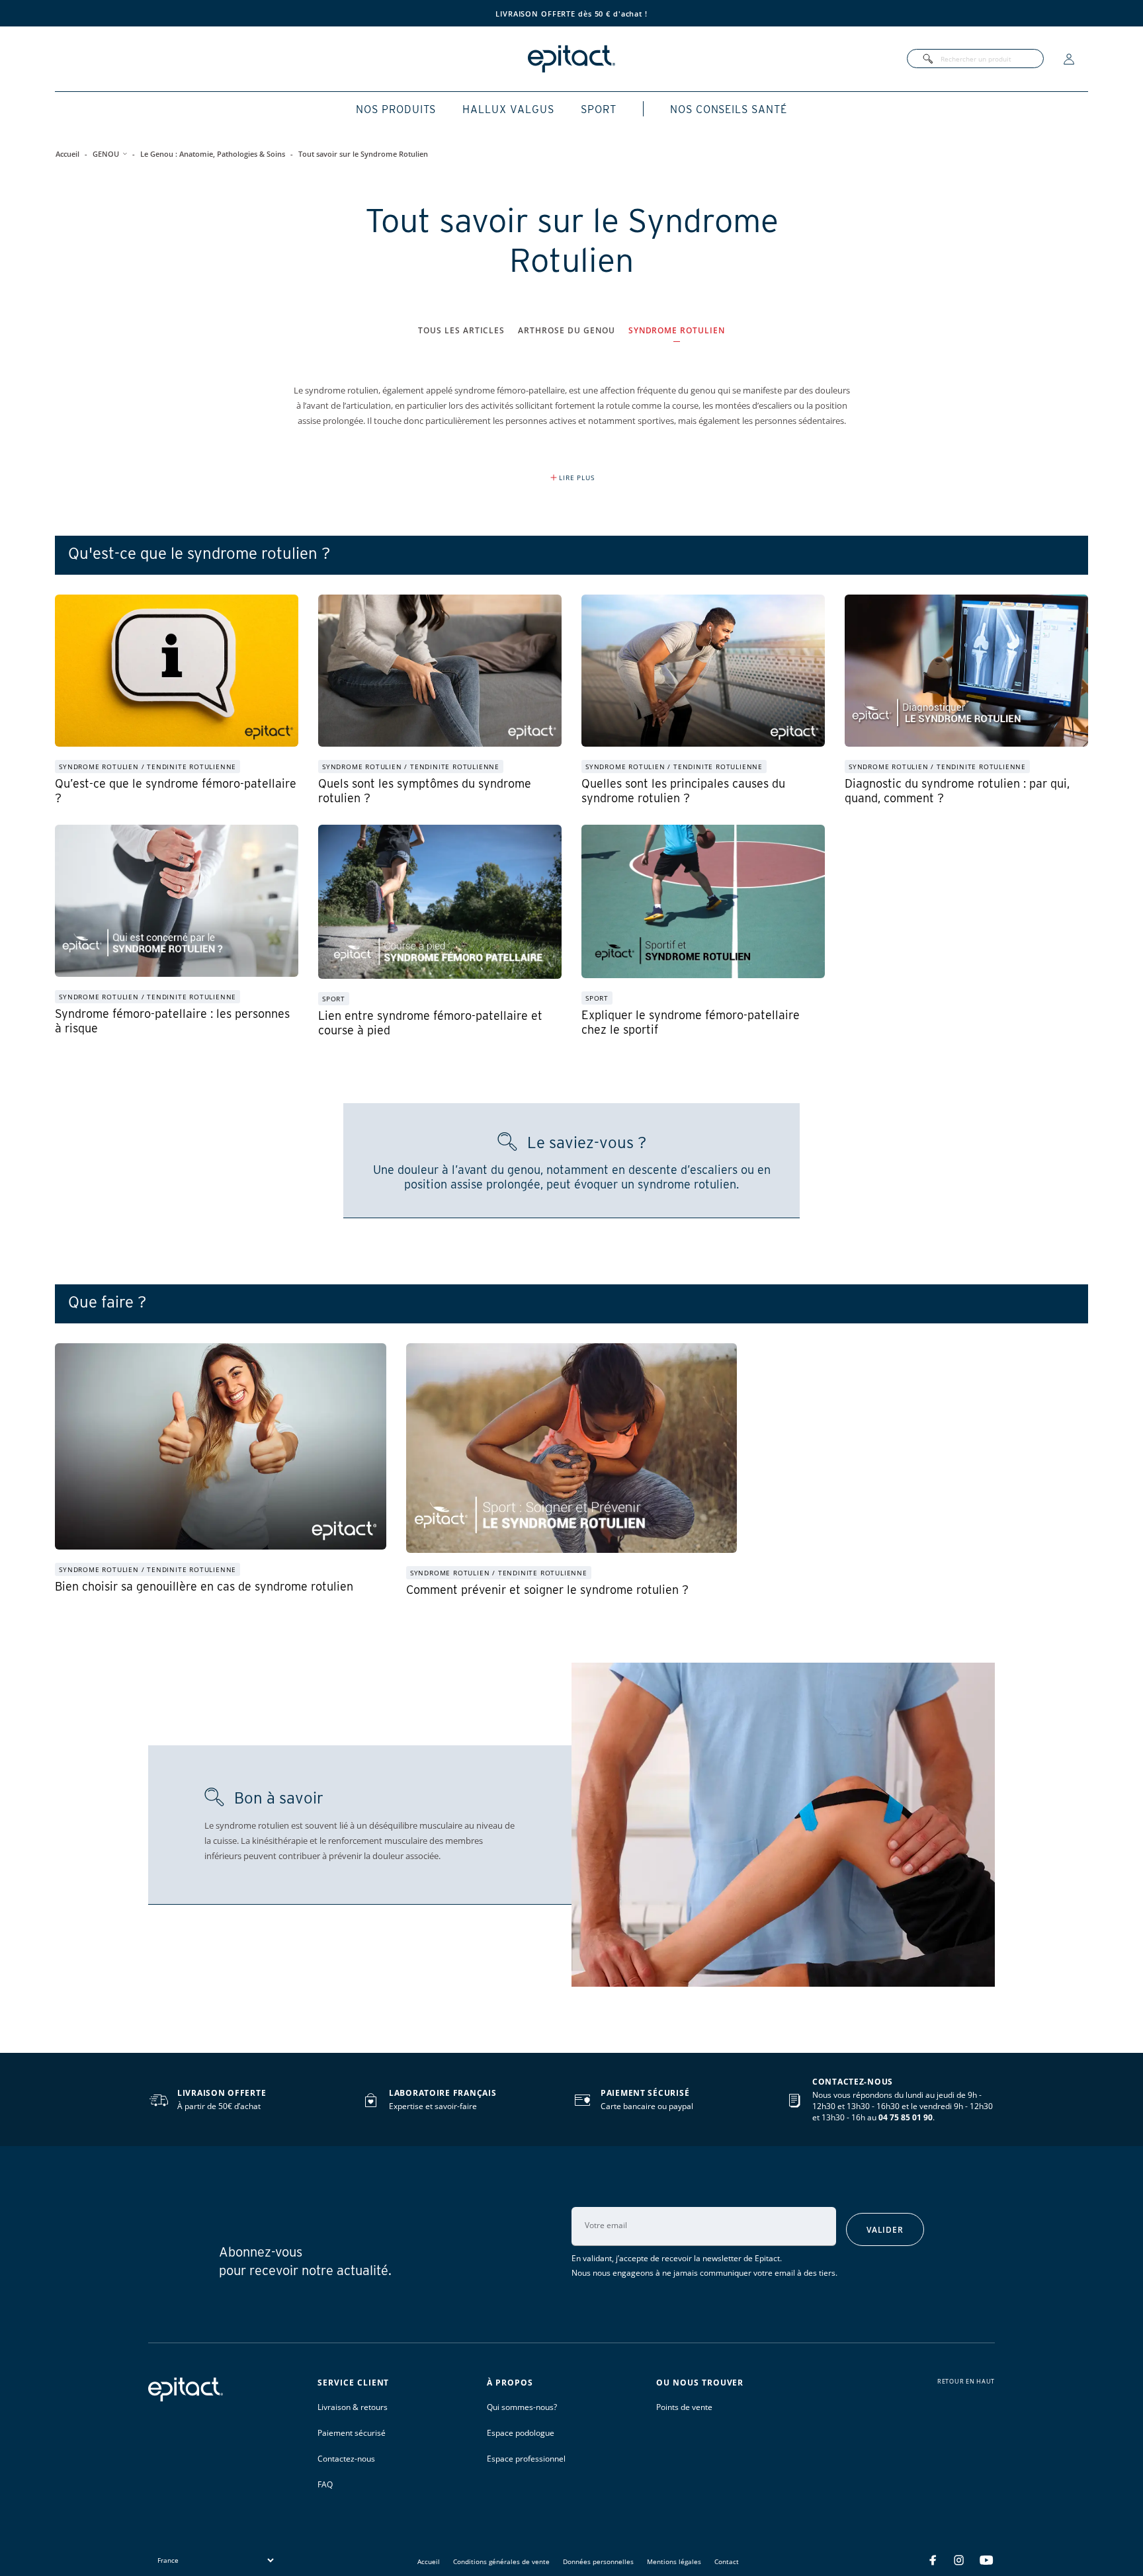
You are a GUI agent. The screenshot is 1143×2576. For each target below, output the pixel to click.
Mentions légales (674, 2561)
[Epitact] (571, 59)
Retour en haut (966, 2382)
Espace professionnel (526, 2459)
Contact (727, 2561)
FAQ (325, 2484)
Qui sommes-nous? (522, 2407)
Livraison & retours (353, 2407)
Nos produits (396, 109)
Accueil (67, 154)
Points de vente (684, 2407)
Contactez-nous (346, 2459)
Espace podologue (521, 2433)
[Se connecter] (1069, 59)
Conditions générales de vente (501, 2561)
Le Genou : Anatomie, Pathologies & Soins (213, 154)
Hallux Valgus (508, 109)
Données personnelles (598, 2561)
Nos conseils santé (729, 109)
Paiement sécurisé (352, 2433)
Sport (599, 109)
